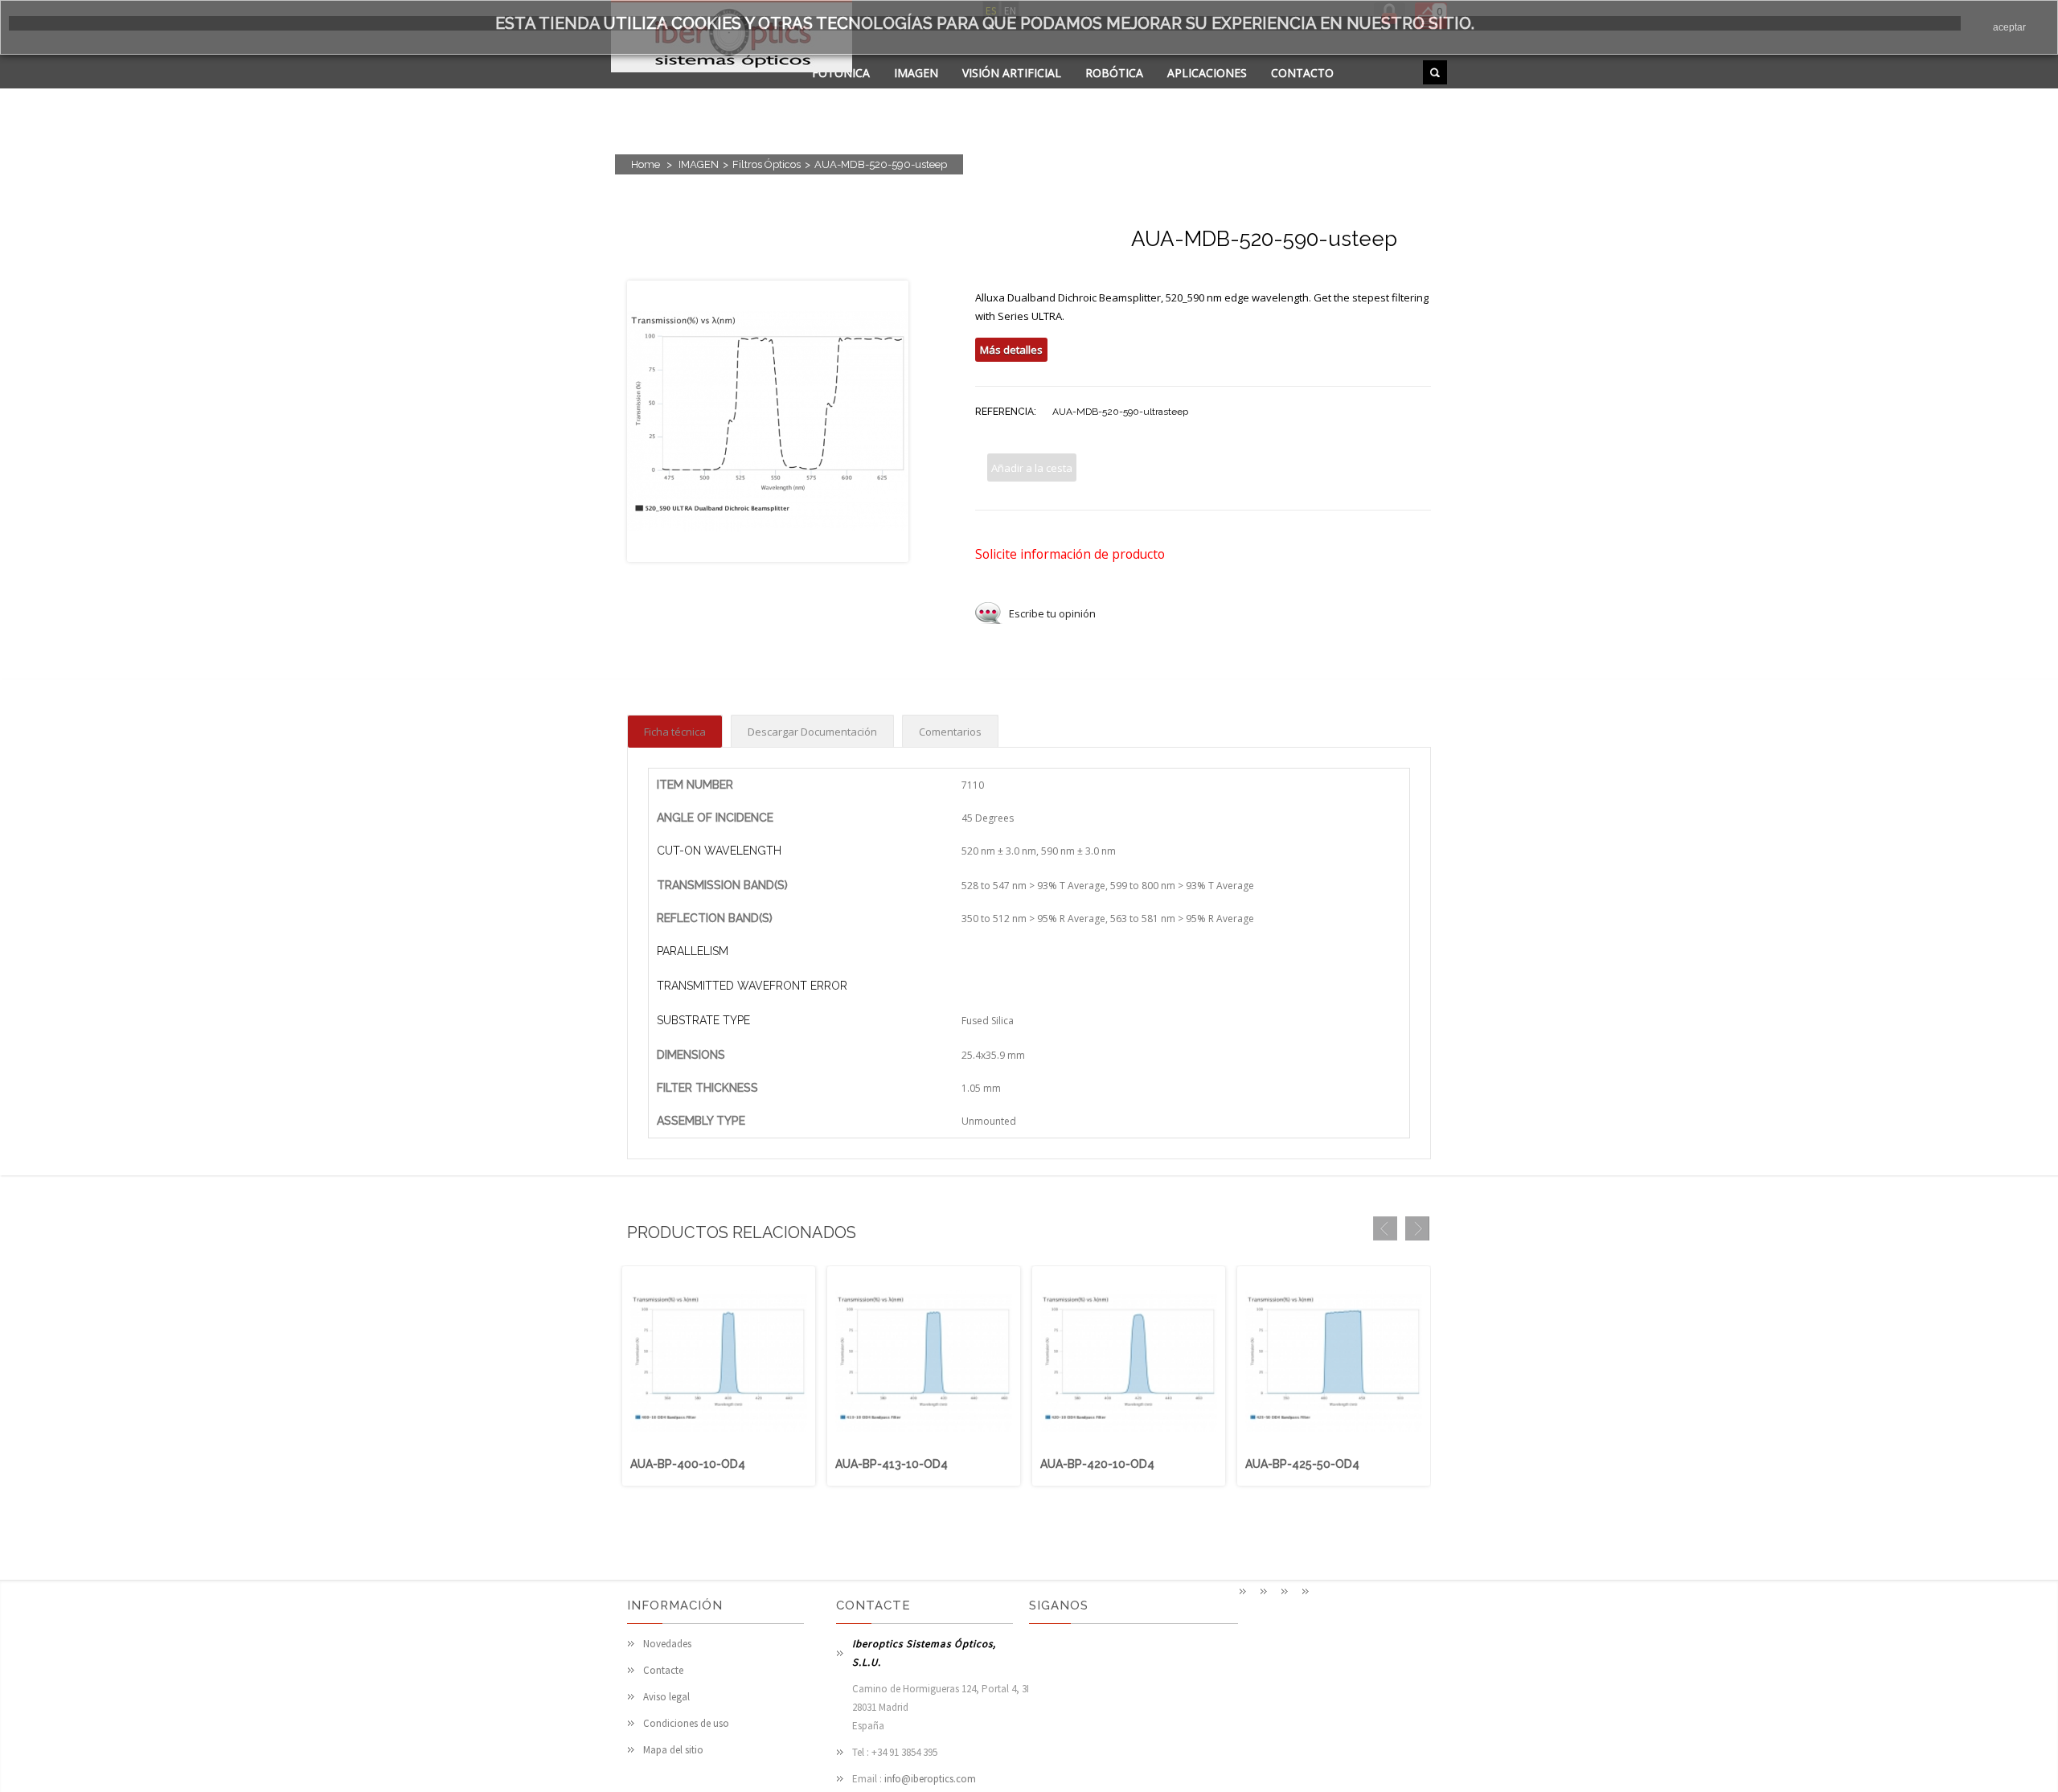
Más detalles (1011, 350)
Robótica (1114, 73)
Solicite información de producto (1070, 554)
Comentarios (950, 732)
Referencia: (1006, 412)
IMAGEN (916, 73)
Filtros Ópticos (767, 164)
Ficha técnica (675, 732)
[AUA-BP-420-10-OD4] (1129, 1447)
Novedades (667, 1644)
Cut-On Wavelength (719, 851)
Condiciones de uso (686, 1723)
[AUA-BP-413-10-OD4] (924, 1447)
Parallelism (693, 951)
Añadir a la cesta (1032, 468)
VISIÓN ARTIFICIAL (1012, 73)
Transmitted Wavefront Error (752, 986)
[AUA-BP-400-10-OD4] (719, 1447)
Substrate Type (703, 1020)
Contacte (663, 1670)
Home (646, 164)
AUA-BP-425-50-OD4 (1302, 1464)
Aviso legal (666, 1697)
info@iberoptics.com (930, 1779)
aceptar (2009, 27)
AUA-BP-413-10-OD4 (892, 1464)
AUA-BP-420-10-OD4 (1097, 1464)
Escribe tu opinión (1052, 613)
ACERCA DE (842, 93)
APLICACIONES (1207, 73)
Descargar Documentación (812, 732)
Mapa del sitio (673, 1750)
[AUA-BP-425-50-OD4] (1334, 1447)
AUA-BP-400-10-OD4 (688, 1464)
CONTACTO (1302, 73)
